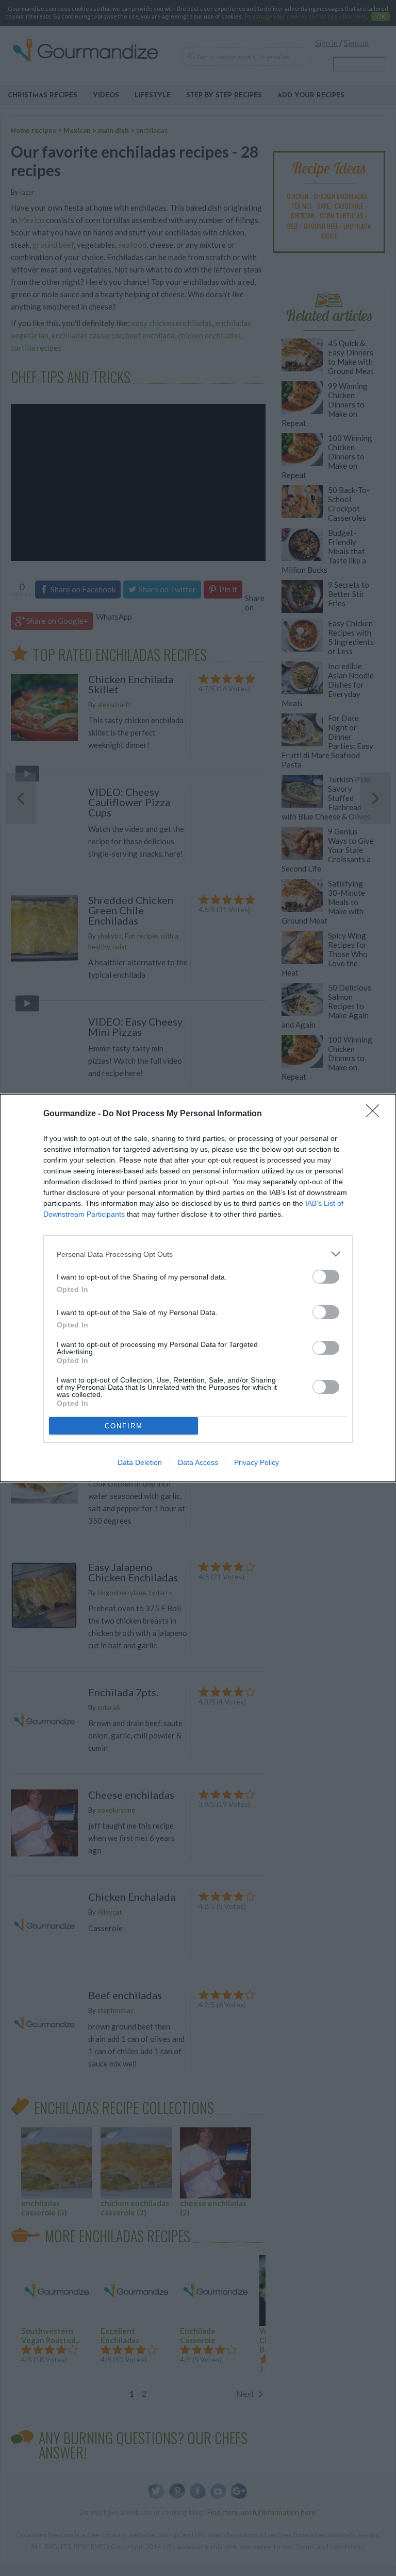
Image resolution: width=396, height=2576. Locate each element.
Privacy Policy (257, 1462)
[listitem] (198, 1254)
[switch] (326, 1277)
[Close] (376, 1114)
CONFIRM (124, 1426)
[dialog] (198, 1288)
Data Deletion (140, 1462)
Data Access (198, 1462)
